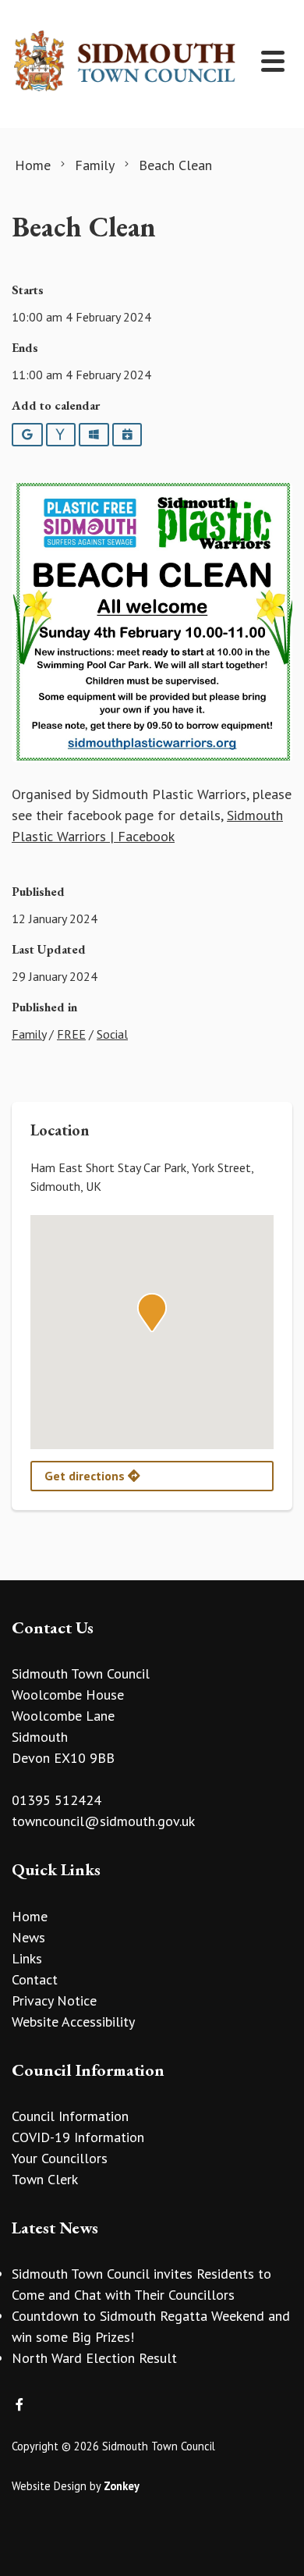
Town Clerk (45, 2179)
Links (27, 1958)
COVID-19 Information (78, 2137)
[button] (152, 1313)
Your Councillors (60, 2158)
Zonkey (122, 2486)
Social (112, 1034)
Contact (35, 1979)
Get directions (86, 1476)
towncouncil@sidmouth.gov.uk (103, 1821)
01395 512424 (57, 1800)
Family (29, 1034)
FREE (71, 1034)
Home (30, 1916)
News (28, 1937)
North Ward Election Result (94, 2358)
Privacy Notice (54, 2000)
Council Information (70, 2116)
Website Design (49, 2486)
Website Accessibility (73, 2022)
